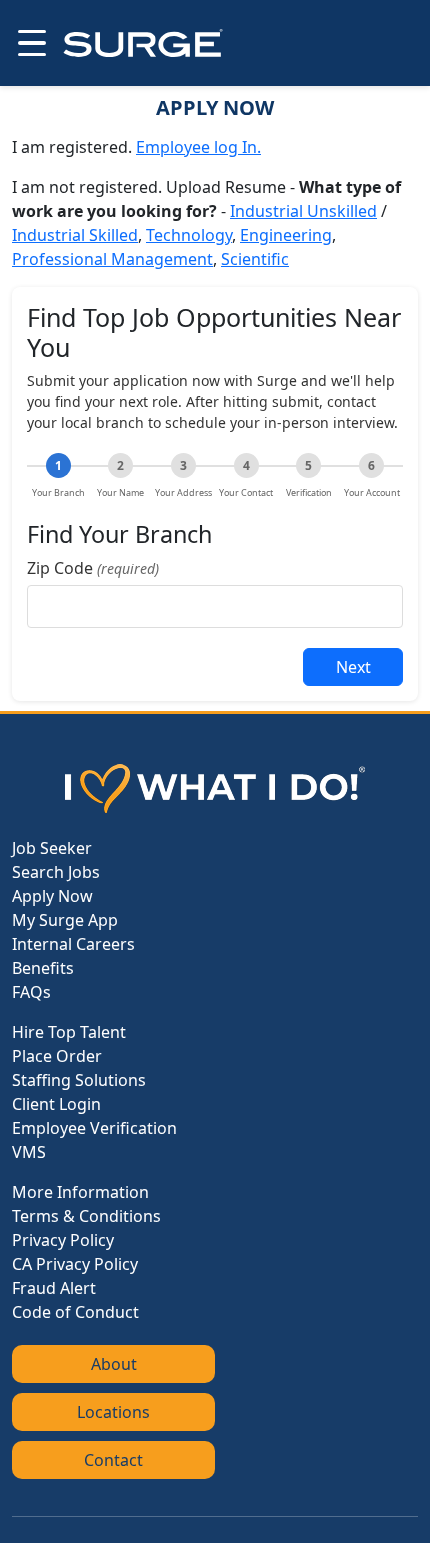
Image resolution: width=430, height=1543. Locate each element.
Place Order (57, 1056)
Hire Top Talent (69, 1032)
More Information (80, 1192)
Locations (113, 1412)
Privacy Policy (63, 1240)
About (114, 1364)
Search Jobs (56, 872)
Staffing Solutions (79, 1080)
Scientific (255, 259)
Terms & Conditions (86, 1216)
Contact (113, 1460)
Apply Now (52, 896)
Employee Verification (94, 1128)
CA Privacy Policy (75, 1264)
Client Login (56, 1104)
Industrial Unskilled (303, 211)
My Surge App (65, 920)
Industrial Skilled (75, 235)
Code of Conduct (75, 1312)
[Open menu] (30, 43)
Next (353, 667)
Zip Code (93, 568)
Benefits (43, 968)
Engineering (286, 235)
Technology (189, 235)
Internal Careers (73, 944)
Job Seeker (52, 848)
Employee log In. (198, 147)
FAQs (31, 992)
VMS (29, 1152)
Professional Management (112, 259)
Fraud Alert (54, 1288)
